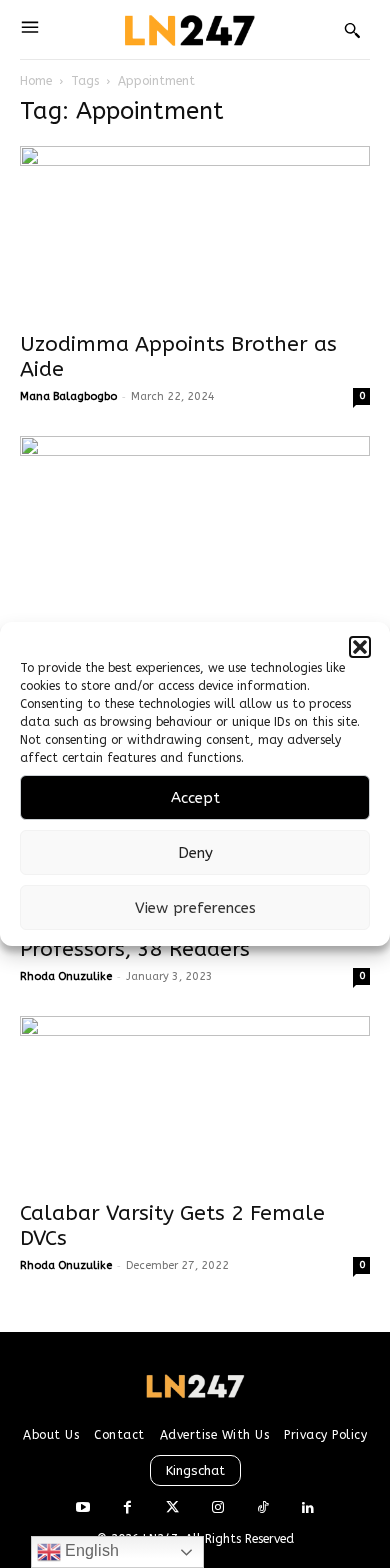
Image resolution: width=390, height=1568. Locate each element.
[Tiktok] (262, 1508)
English (90, 1550)
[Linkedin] (307, 1508)
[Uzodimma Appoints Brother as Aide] (195, 232)
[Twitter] (172, 1508)
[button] (360, 647)
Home (36, 81)
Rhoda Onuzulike (66, 976)
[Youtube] (82, 1508)
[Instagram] (217, 1508)
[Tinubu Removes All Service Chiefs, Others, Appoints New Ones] (195, 522)
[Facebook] (127, 1508)
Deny (195, 853)
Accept (195, 798)
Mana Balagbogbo (68, 396)
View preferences (195, 908)
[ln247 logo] (187, 29)
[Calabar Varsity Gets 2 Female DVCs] (195, 1102)
